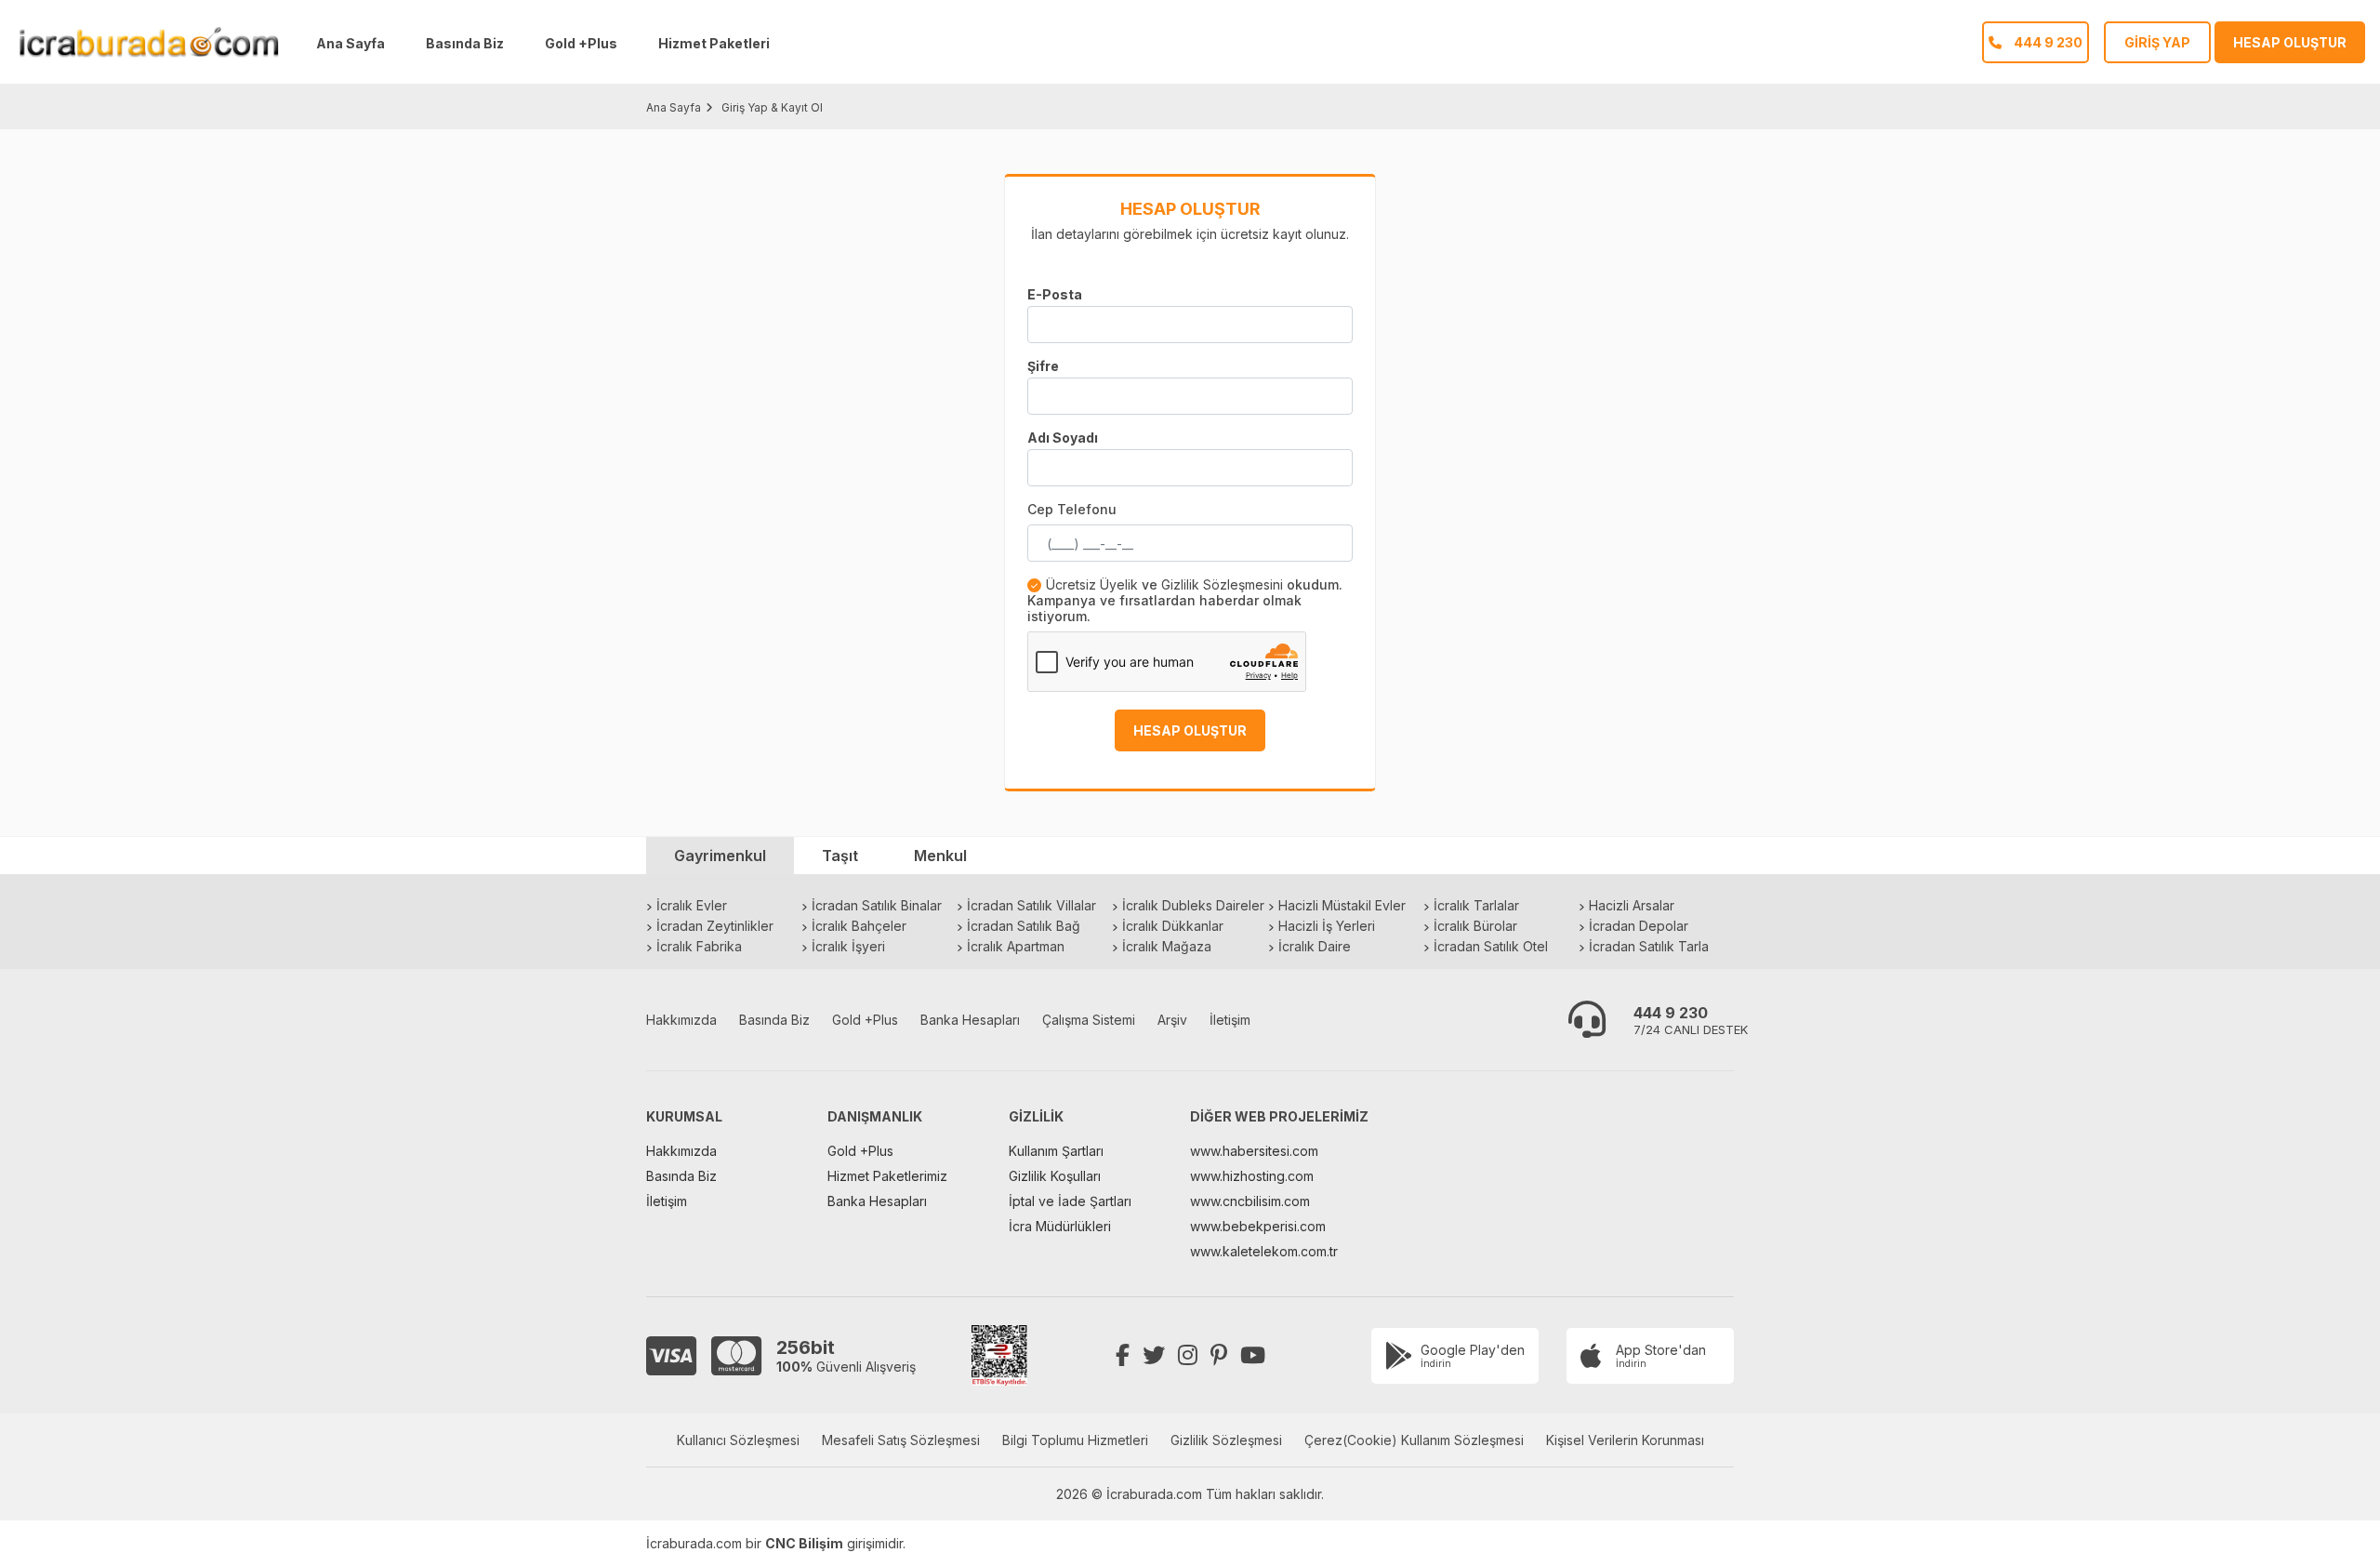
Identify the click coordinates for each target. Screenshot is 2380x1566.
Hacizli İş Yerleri (1327, 926)
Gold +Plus (581, 43)
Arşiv (1172, 1020)
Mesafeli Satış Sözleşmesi (901, 1440)
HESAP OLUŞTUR (2290, 42)
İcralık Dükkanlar (1173, 926)
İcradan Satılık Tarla (1649, 946)
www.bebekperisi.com (1258, 1226)
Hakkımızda (681, 1020)
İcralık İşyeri (848, 946)
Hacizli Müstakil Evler (1342, 905)
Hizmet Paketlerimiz (887, 1176)
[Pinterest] (1219, 1355)
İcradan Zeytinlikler (715, 926)
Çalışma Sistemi (1089, 1020)
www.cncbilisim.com (1250, 1201)
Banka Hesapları (970, 1020)
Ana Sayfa (350, 43)
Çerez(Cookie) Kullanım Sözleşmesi (1414, 1440)
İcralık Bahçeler (859, 926)
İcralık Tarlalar (1476, 905)
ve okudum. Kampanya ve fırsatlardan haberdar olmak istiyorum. (1185, 600)
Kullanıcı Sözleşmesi (738, 1440)
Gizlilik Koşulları (1055, 1176)
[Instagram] (1188, 1355)
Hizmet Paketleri (714, 43)
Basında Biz (465, 43)
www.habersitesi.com (1254, 1151)
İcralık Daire (1315, 946)
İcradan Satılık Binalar (877, 905)
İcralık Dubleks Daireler (1193, 905)
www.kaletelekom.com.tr (1264, 1251)
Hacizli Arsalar (1632, 905)
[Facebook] (1123, 1355)
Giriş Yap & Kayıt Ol (772, 107)
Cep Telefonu (1072, 509)
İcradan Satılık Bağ (1024, 926)
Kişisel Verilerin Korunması (1625, 1440)
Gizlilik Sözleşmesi (1226, 1440)
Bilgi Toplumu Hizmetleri (1075, 1440)
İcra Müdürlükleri (1060, 1226)
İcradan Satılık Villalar (1031, 905)
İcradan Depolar (1639, 926)
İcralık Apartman (1016, 946)
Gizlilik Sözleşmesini (1222, 584)
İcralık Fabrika (699, 946)
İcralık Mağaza (1167, 946)
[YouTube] (1253, 1355)
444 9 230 (1671, 1013)
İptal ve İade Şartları (1070, 1201)
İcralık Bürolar (1475, 926)
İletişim (1230, 1020)
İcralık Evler (692, 905)
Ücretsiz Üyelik (1092, 584)
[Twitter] (1154, 1355)
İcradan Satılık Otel (1491, 946)
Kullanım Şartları (1056, 1151)
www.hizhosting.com (1252, 1176)
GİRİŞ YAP (2157, 42)
